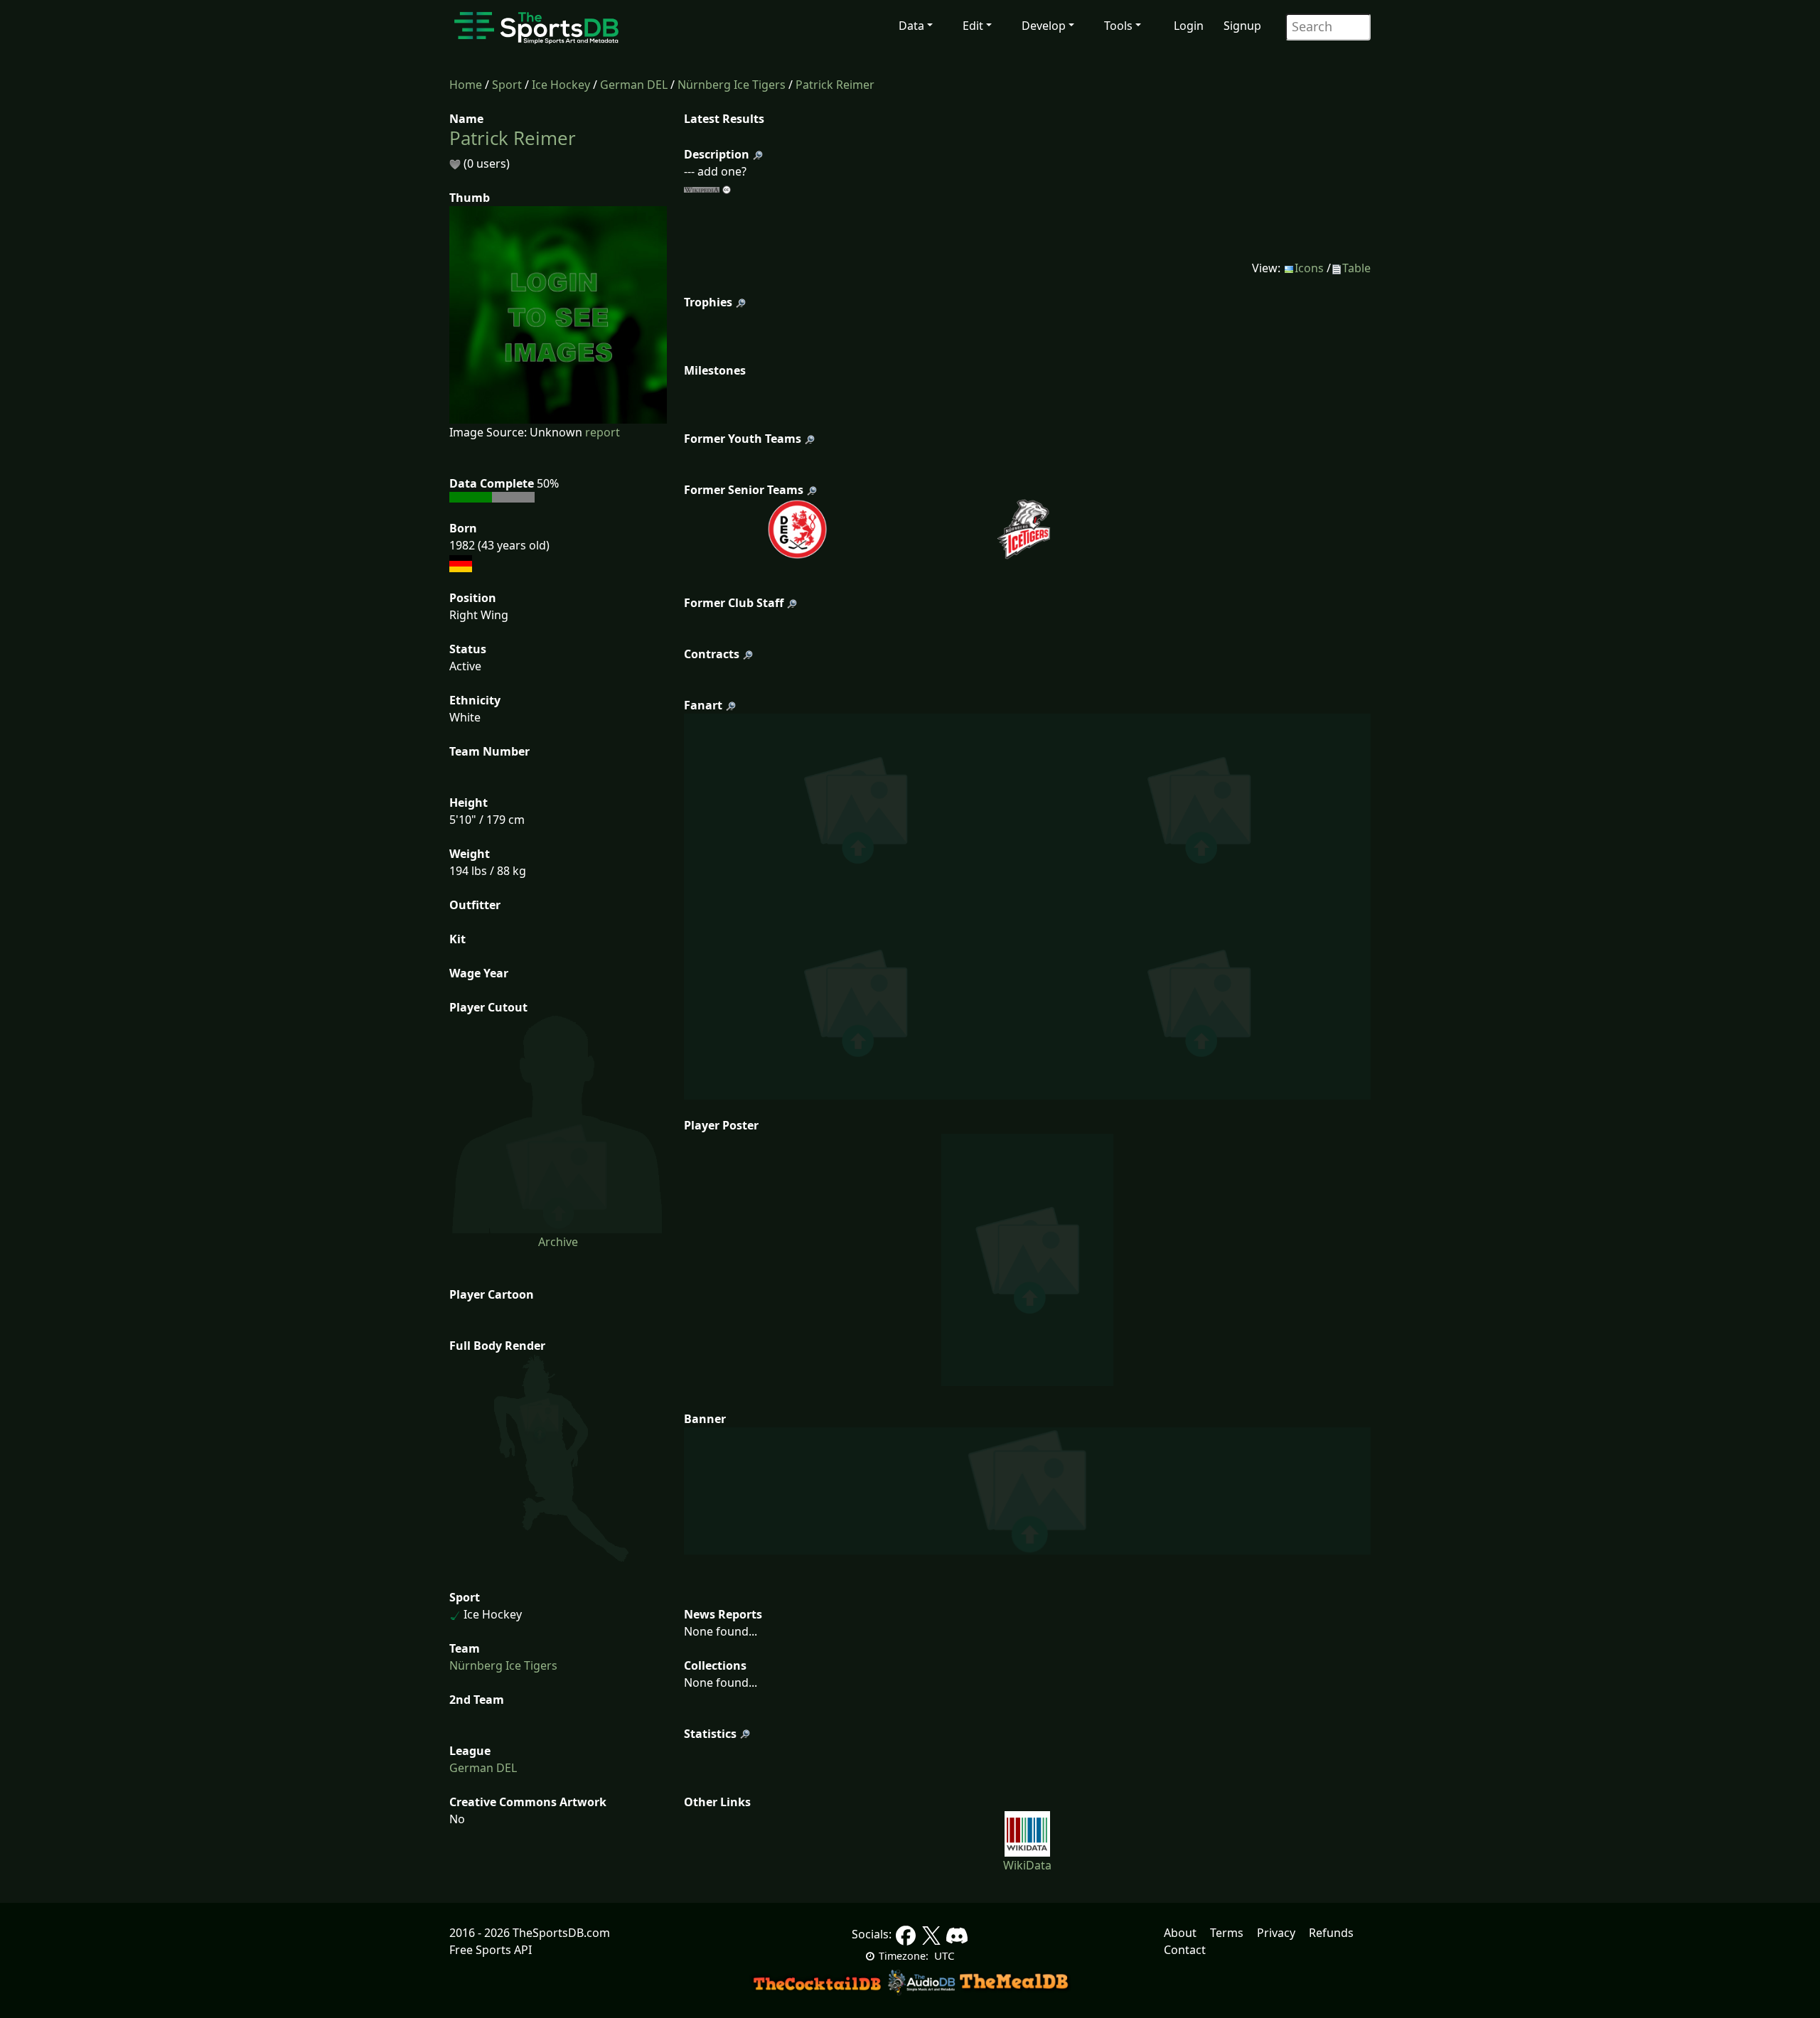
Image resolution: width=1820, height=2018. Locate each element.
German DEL (634, 85)
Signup (1242, 26)
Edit (973, 26)
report (603, 432)
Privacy (1276, 1933)
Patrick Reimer (835, 85)
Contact (1185, 1950)
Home (466, 85)
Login (1189, 26)
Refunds (1331, 1933)
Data (911, 26)
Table (1356, 268)
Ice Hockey (561, 85)
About (1180, 1933)
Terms (1227, 1933)
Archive (558, 1242)
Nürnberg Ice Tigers (732, 85)
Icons (1309, 268)
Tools (1118, 26)
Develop (1044, 26)
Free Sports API (491, 1950)
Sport (507, 85)
